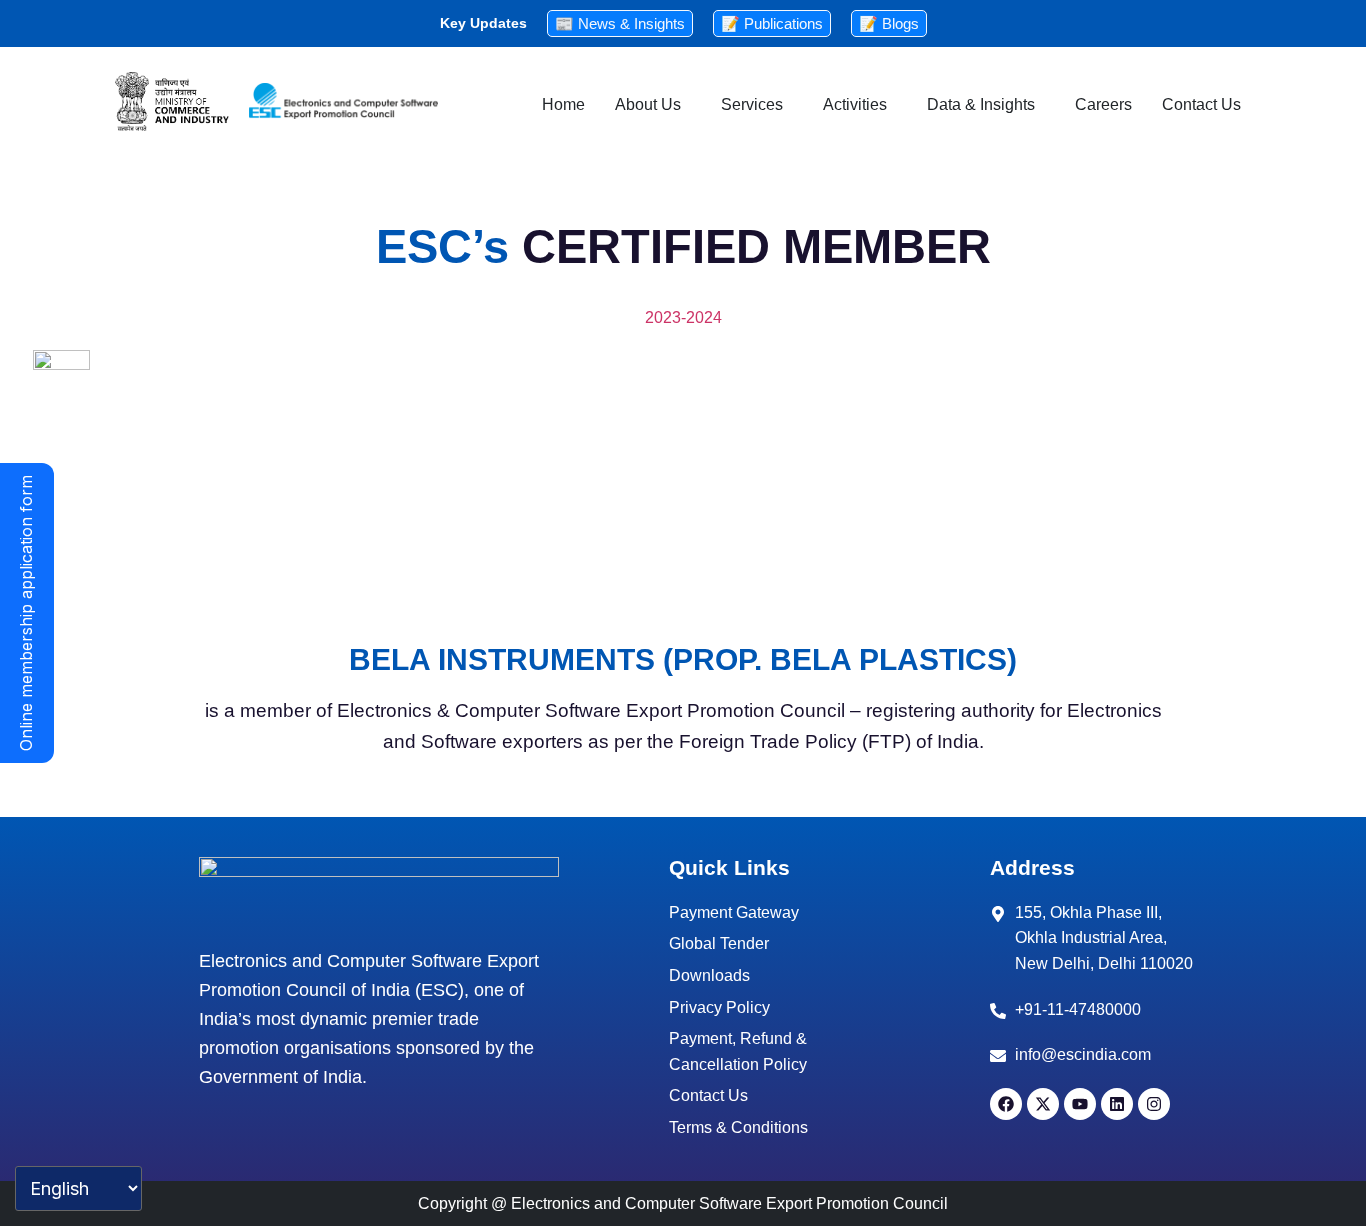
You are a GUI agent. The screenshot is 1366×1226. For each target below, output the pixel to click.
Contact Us (1201, 104)
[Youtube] (1080, 1104)
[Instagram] (1154, 1104)
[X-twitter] (1043, 1104)
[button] (653, 105)
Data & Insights (981, 104)
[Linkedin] (1117, 1104)
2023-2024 (683, 317)
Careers (1103, 104)
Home (563, 104)
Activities (855, 104)
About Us (648, 104)
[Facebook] (1006, 1104)
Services (752, 104)
